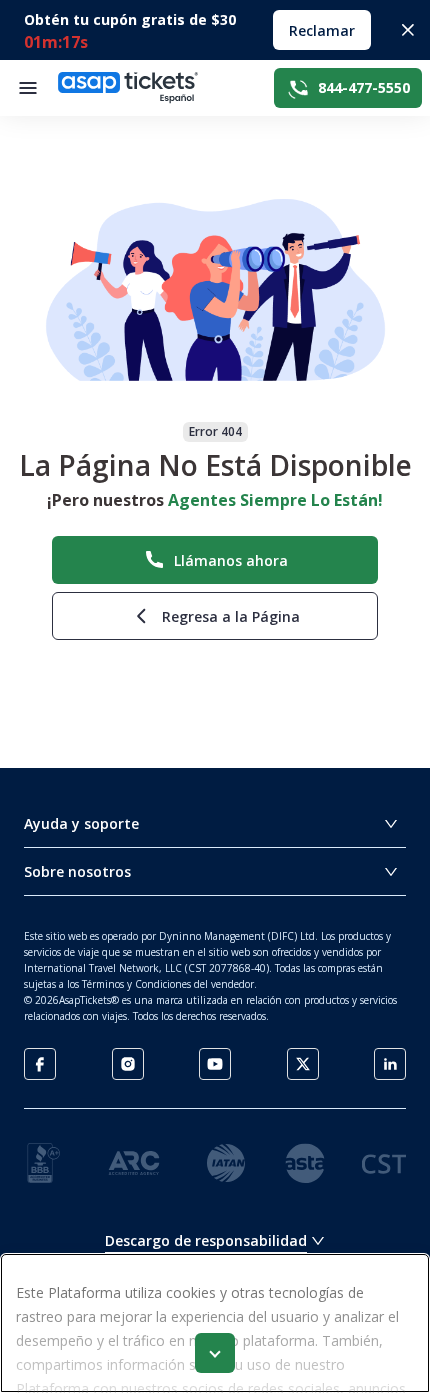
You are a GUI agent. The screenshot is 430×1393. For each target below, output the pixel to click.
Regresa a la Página (231, 616)
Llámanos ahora (231, 560)
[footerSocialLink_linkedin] (390, 1064)
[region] (215, 1323)
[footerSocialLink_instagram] (128, 1064)
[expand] (215, 1353)
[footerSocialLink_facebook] (40, 1064)
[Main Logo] (128, 88)
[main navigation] (28, 88)
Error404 (215, 431)
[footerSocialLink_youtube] (215, 1064)
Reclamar (322, 30)
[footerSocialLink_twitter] (303, 1064)
